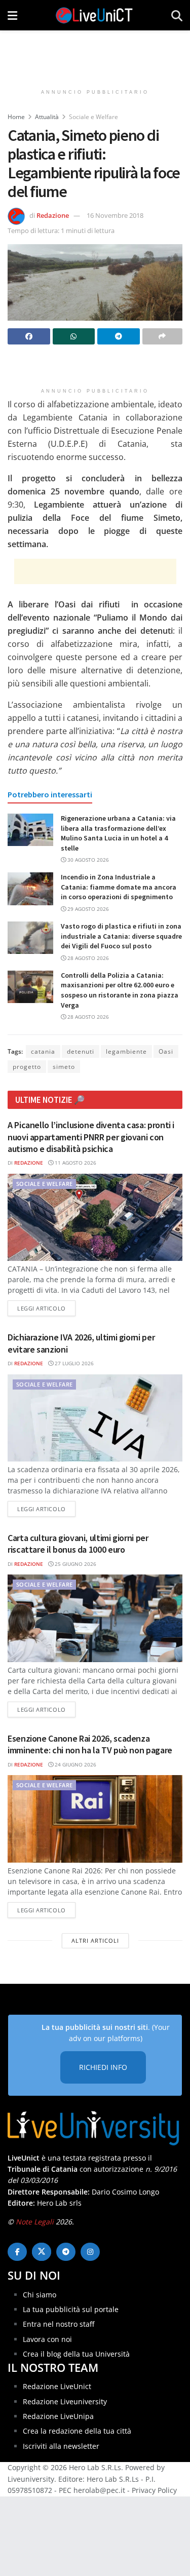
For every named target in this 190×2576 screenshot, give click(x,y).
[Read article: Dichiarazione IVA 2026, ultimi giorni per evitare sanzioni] (95, 1418)
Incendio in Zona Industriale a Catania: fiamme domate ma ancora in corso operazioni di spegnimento (119, 887)
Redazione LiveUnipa (58, 2416)
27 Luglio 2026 (73, 1363)
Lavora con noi (47, 2339)
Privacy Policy (154, 2490)
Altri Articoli (95, 1940)
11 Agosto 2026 (75, 1163)
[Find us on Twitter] (42, 2252)
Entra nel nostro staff (59, 2324)
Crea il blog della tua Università (76, 2354)
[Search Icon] (177, 15)
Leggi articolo (46, 1308)
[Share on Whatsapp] (74, 336)
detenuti (81, 1051)
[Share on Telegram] (119, 336)
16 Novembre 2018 (115, 215)
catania (43, 1051)
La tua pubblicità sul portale (71, 2309)
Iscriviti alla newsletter (61, 2446)
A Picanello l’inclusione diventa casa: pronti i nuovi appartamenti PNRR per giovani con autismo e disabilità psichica (91, 1137)
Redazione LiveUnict (57, 2386)
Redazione (53, 215)
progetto (27, 1067)
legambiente (126, 1051)
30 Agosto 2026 (87, 860)
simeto (64, 1067)
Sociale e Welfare (93, 117)
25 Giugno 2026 (75, 1564)
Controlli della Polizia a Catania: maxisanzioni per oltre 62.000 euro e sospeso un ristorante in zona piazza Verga (120, 990)
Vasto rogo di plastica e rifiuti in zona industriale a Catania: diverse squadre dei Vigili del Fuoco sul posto (121, 936)
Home (16, 117)
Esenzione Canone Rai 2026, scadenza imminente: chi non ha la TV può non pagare (90, 1744)
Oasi (166, 1051)
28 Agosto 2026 (87, 958)
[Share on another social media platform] (163, 336)
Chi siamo (40, 2295)
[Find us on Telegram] (66, 2252)
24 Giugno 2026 (75, 1764)
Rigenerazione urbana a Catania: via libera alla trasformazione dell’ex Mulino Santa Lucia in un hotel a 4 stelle (118, 833)
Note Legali (35, 2222)
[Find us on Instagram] (90, 2252)
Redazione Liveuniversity (65, 2401)
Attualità (47, 117)
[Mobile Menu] (12, 15)
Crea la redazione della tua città (77, 2431)
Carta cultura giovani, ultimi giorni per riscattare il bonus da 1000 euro (78, 1544)
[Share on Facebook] (29, 336)
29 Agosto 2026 (87, 909)
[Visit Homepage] (94, 15)
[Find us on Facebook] (17, 2252)
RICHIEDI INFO (103, 2067)
